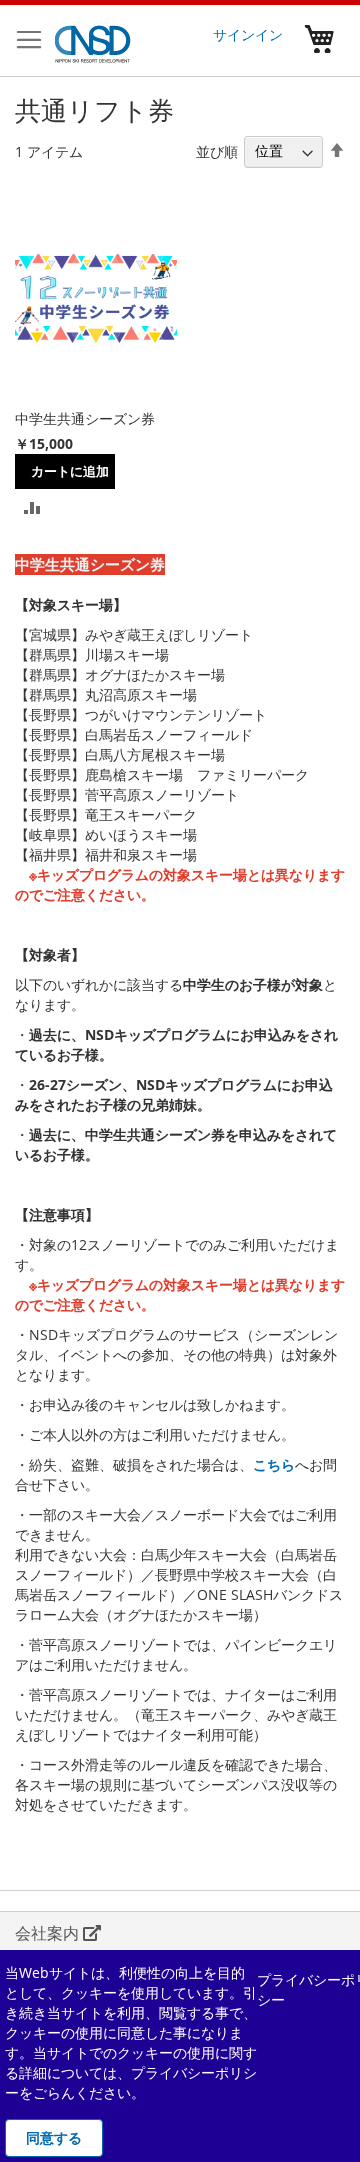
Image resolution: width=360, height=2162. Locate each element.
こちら (274, 1464)
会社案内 (49, 1933)
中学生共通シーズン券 (85, 418)
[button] (32, 506)
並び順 (217, 150)
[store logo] (93, 41)
